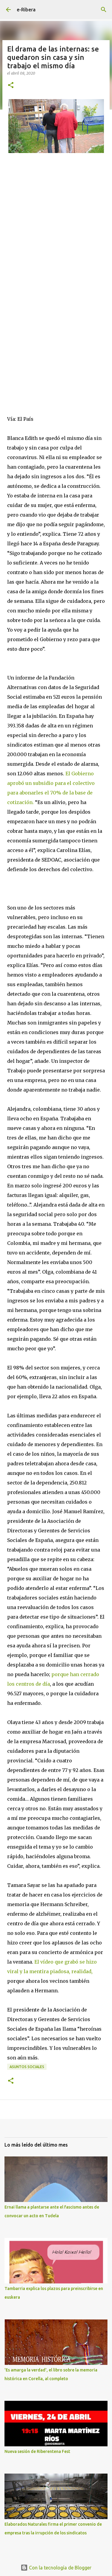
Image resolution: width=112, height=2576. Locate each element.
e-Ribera (26, 10)
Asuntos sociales (27, 2067)
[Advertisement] (56, 238)
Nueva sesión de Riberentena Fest (37, 2451)
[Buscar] (104, 10)
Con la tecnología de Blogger (60, 2568)
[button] (11, 85)
